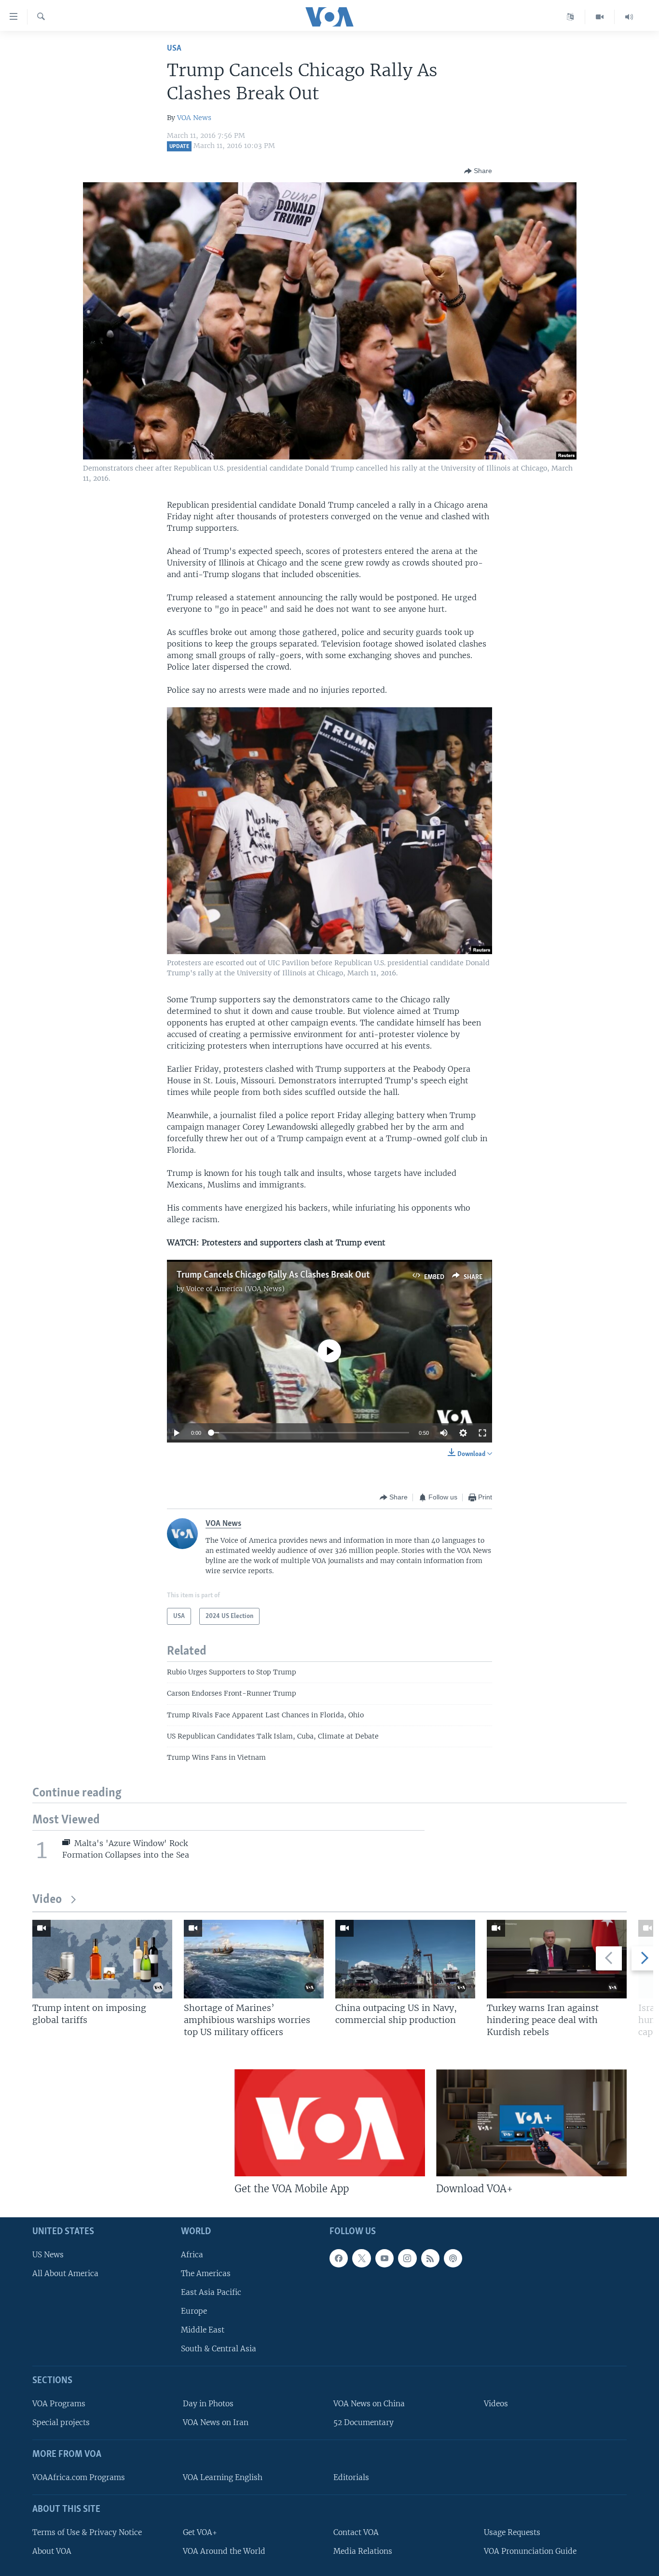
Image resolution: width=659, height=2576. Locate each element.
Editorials (351, 2477)
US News (48, 2254)
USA (174, 48)
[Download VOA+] (531, 2123)
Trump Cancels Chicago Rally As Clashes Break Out (273, 1275)
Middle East (203, 2330)
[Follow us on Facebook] (339, 2258)
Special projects (61, 2422)
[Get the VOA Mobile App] (330, 2123)
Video (47, 1900)
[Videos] (600, 17)
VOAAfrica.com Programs (79, 2477)
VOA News (194, 118)
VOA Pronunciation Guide (530, 2551)
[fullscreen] (482, 1433)
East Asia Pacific (211, 2292)
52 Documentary (364, 2422)
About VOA (52, 2551)
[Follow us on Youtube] (384, 2258)
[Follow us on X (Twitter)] (361, 2258)
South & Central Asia (219, 2349)
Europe (194, 2311)
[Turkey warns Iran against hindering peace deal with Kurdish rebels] (557, 1959)
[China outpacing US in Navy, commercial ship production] (405, 1959)
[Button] (478, 171)
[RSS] (430, 2258)
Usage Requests (512, 2532)
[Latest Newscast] (629, 17)
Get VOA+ (200, 2532)
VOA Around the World (224, 2551)
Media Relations (363, 2551)
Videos (496, 2404)
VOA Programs (59, 2404)
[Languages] (570, 17)
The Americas (206, 2273)
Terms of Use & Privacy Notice (87, 2532)
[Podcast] (453, 2258)
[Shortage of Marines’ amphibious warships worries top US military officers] (254, 1959)
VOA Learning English (223, 2477)
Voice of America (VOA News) (235, 1289)
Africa (192, 2254)
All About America (65, 2273)
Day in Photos (208, 2404)
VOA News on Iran (216, 2422)
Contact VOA (356, 2532)
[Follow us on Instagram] (407, 2258)
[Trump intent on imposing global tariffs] (102, 1959)
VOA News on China (369, 2404)
